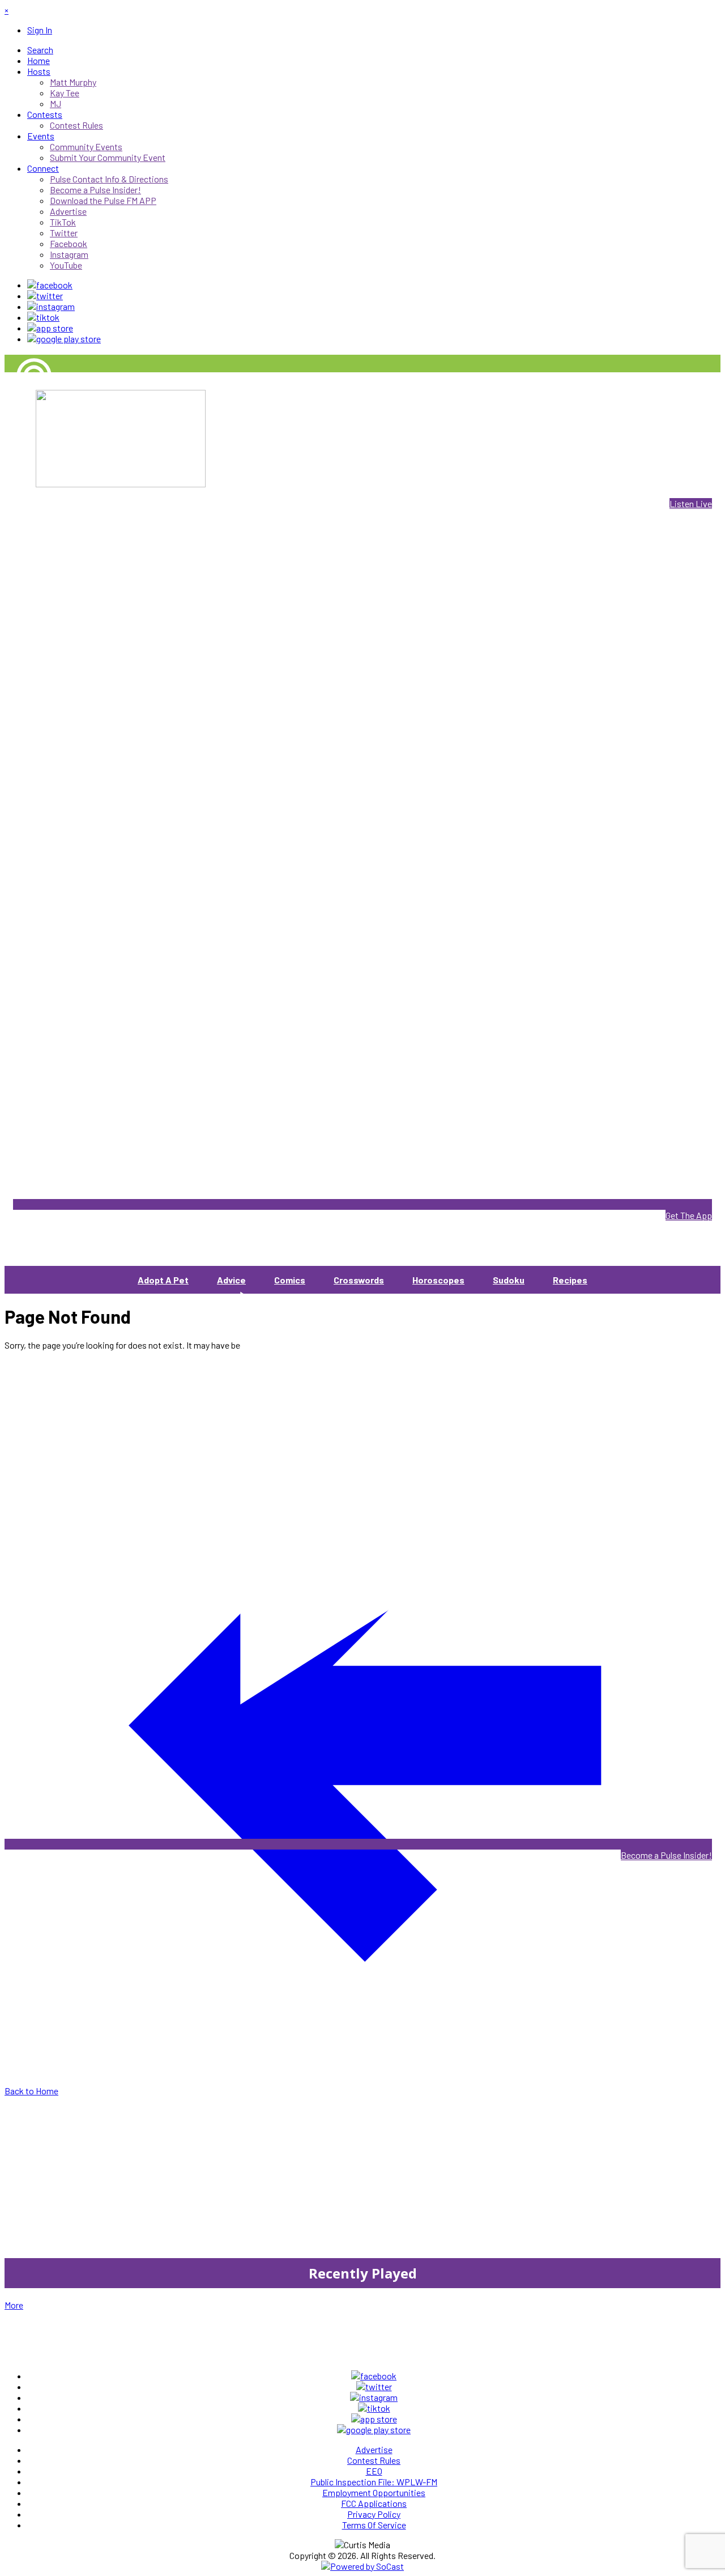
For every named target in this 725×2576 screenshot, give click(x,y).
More (14, 2305)
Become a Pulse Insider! (666, 1855)
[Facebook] (50, 285)
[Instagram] (51, 306)
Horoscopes (438, 1280)
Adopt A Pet (163, 1280)
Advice (231, 1280)
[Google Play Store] (64, 339)
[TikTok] (43, 317)
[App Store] (50, 328)
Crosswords (359, 1280)
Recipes (570, 1280)
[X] (45, 296)
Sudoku (509, 1280)
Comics (290, 1280)
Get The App (689, 1215)
